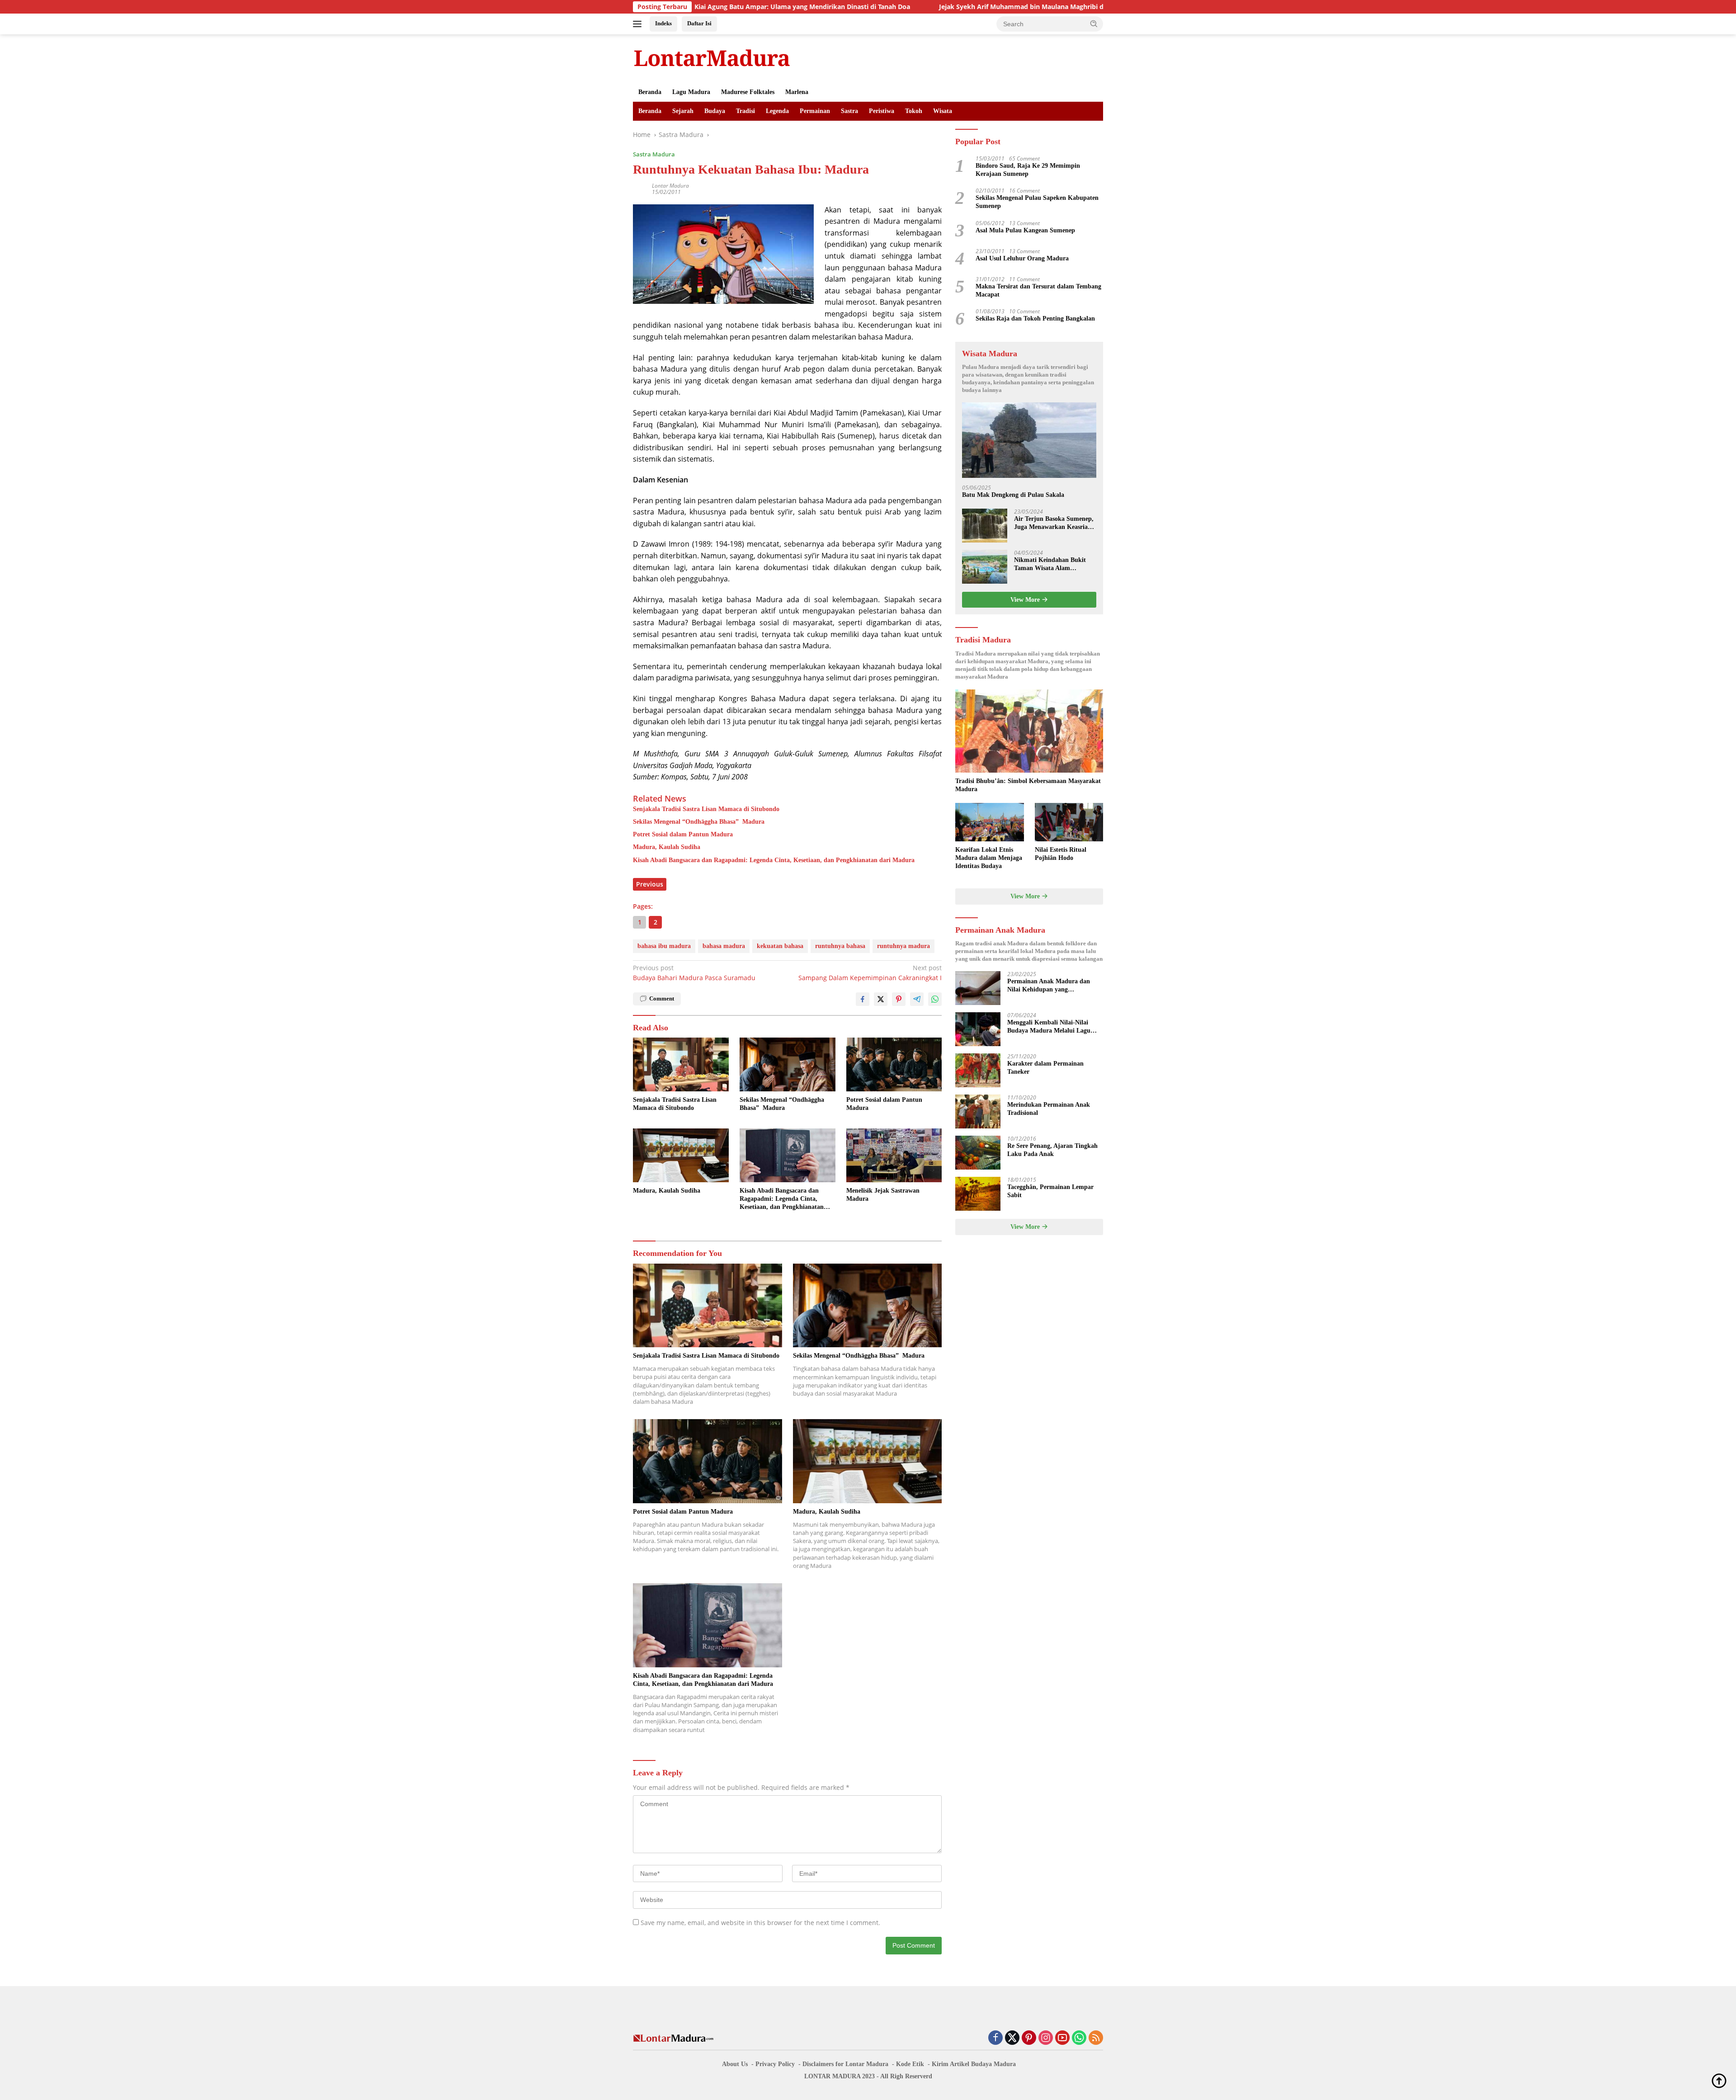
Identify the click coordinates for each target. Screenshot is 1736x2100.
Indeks (663, 23)
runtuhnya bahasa (840, 946)
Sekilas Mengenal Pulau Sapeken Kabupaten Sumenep (1037, 202)
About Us (735, 2064)
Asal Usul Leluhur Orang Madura (1022, 258)
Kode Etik (910, 2064)
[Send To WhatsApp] (935, 999)
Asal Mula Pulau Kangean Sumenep (1025, 230)
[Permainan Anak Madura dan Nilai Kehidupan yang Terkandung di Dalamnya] (978, 988)
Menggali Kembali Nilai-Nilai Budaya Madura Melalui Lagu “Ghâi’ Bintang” (1049, 1027)
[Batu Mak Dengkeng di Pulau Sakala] (1029, 440)
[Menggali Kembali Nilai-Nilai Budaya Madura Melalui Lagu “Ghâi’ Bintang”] (978, 1029)
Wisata (943, 111)
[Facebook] (995, 2038)
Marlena (797, 92)
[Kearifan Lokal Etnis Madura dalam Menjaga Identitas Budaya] (989, 822)
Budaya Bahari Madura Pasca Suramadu (694, 973)
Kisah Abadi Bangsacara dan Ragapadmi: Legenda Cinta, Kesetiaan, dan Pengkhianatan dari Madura (774, 860)
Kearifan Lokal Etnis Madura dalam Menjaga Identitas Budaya (989, 858)
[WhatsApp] (1079, 2038)
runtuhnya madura (903, 946)
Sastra (849, 111)
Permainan (815, 111)
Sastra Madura (654, 154)
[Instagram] (1046, 2038)
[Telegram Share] (917, 999)
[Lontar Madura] (712, 58)
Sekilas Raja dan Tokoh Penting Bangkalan (1035, 319)
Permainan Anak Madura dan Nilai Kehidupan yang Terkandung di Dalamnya (1049, 986)
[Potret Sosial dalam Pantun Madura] (894, 1064)
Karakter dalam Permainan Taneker (1045, 1068)
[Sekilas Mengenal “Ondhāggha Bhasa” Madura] (788, 1064)
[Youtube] (1062, 2038)
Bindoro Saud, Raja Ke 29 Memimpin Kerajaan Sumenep (1028, 170)
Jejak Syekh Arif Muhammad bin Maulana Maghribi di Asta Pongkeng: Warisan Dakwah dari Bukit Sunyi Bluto (944, 7)
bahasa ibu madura (664, 946)
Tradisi (745, 111)
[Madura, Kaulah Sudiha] (681, 1155)
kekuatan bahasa (780, 946)
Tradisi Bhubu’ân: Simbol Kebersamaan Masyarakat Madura (1028, 785)
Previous (650, 884)
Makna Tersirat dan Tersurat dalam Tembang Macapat (1038, 290)
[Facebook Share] (863, 999)
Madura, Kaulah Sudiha (667, 847)
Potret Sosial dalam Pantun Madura (683, 834)
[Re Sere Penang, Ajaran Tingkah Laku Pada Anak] (978, 1153)
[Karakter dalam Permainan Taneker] (978, 1070)
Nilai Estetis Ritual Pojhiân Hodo (1061, 854)
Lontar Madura (670, 186)
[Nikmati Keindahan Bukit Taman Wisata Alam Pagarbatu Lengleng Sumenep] (985, 567)
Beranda (650, 92)
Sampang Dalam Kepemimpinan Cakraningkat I (870, 973)
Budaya (715, 111)
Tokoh (914, 111)
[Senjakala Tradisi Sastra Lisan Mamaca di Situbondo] (681, 1064)
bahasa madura (724, 946)
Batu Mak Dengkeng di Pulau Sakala (1013, 495)
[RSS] (1096, 2038)
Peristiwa (882, 111)
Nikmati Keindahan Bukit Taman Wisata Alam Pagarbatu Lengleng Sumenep (1050, 564)
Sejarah (683, 111)
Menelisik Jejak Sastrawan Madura (883, 1195)
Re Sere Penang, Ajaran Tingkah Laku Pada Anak (1052, 1150)
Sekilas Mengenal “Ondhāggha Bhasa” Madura (699, 822)
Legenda (777, 111)
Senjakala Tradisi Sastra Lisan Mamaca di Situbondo (706, 809)
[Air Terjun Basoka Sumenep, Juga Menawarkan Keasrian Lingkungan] (985, 526)
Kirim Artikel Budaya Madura (974, 2064)
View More (1026, 600)
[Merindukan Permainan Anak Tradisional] (978, 1111)
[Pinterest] (1029, 2038)
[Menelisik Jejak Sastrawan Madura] (894, 1155)
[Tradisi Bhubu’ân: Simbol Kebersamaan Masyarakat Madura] (1029, 731)
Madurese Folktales (748, 92)
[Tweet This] (881, 999)
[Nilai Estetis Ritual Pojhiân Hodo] (1069, 822)
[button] (1094, 24)
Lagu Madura (691, 92)
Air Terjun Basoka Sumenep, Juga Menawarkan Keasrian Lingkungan (1054, 523)
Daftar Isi (699, 23)
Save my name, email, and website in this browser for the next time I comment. (760, 1923)
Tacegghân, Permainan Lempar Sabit (1050, 1191)
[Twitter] (1012, 2038)
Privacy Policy (775, 2064)
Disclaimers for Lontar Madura (845, 2064)
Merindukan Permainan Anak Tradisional (1049, 1109)
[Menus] (639, 24)
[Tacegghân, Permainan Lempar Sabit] (978, 1194)
